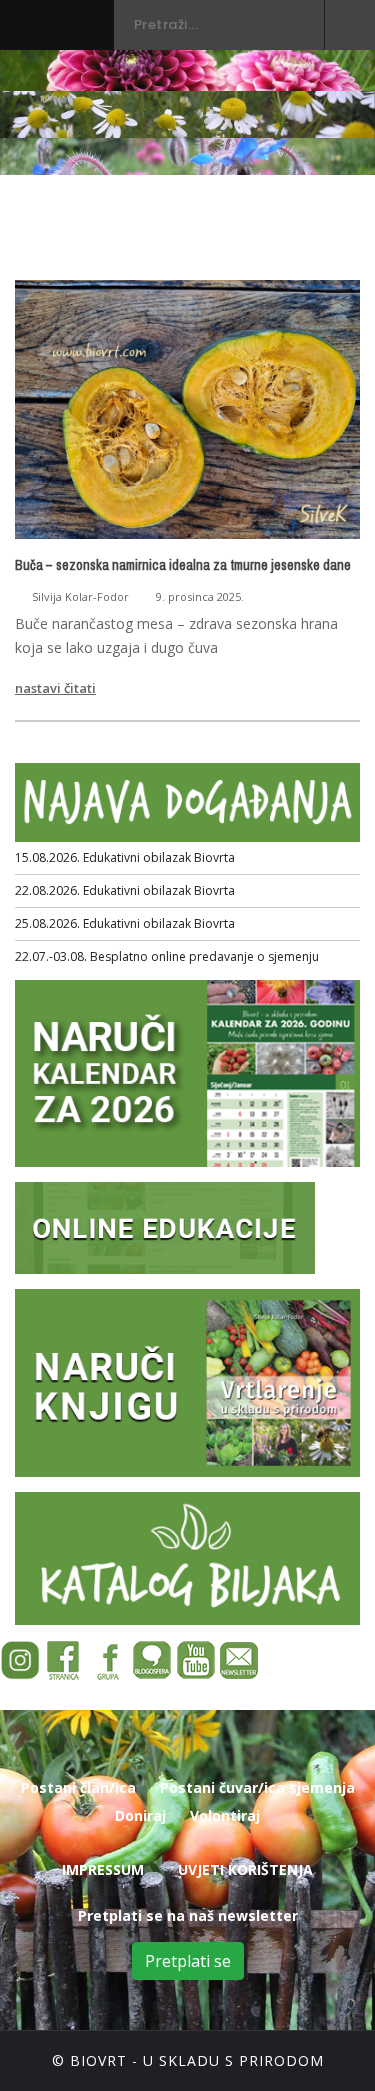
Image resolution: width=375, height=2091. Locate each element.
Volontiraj (225, 1815)
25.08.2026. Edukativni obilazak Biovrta (125, 923)
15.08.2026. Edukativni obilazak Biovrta (125, 857)
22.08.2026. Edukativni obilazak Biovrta (125, 890)
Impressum (103, 1869)
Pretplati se (188, 1961)
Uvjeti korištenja (245, 1869)
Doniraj (140, 1815)
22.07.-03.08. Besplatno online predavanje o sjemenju (167, 956)
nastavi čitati (55, 688)
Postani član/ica (78, 1787)
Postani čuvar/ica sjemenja (257, 1787)
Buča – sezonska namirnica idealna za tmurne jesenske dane (183, 565)
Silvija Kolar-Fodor (80, 596)
